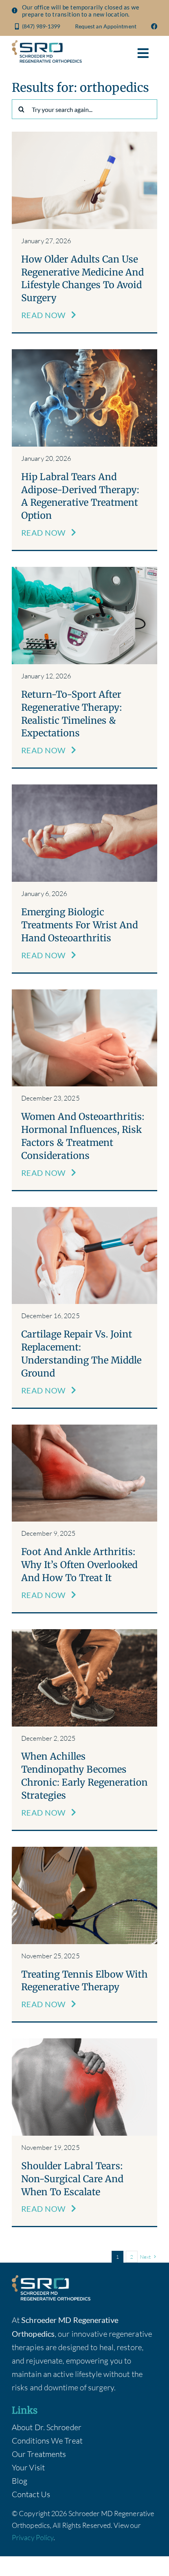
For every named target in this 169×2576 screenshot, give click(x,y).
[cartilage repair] (84, 1211)
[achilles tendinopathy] (84, 1633)
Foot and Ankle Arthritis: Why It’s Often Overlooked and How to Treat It (79, 1565)
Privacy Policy (33, 2537)
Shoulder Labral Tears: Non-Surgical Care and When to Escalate (72, 2179)
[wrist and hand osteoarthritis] (84, 788)
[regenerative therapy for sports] (84, 571)
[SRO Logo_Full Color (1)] (47, 44)
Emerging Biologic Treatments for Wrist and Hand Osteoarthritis (80, 925)
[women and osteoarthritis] (84, 993)
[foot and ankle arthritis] (84, 1428)
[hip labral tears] (84, 353)
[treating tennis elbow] (84, 1851)
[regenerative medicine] (84, 135)
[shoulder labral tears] (84, 2042)
